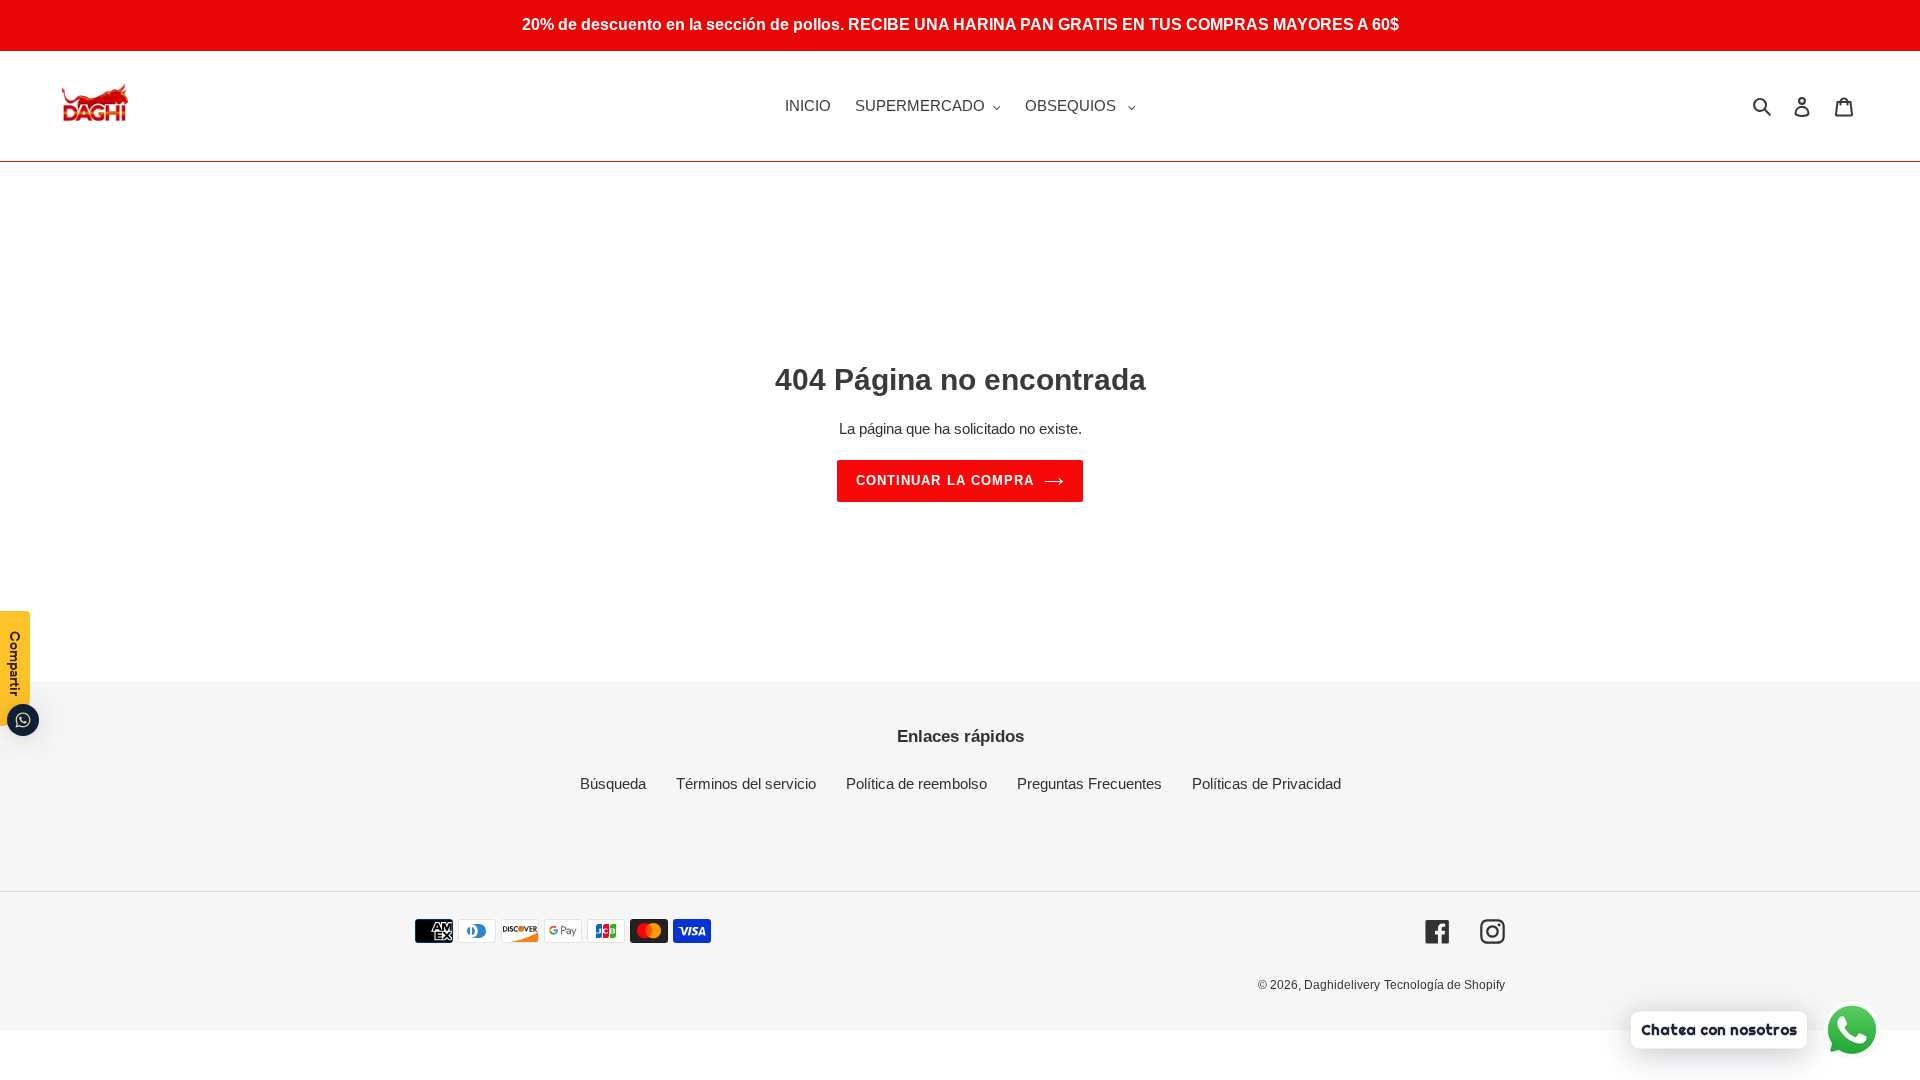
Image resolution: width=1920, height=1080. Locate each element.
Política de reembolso (916, 783)
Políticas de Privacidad (1266, 783)
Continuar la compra (945, 480)
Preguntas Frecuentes (1089, 783)
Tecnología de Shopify (1444, 985)
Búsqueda (613, 783)
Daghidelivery (1342, 985)
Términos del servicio (746, 783)
